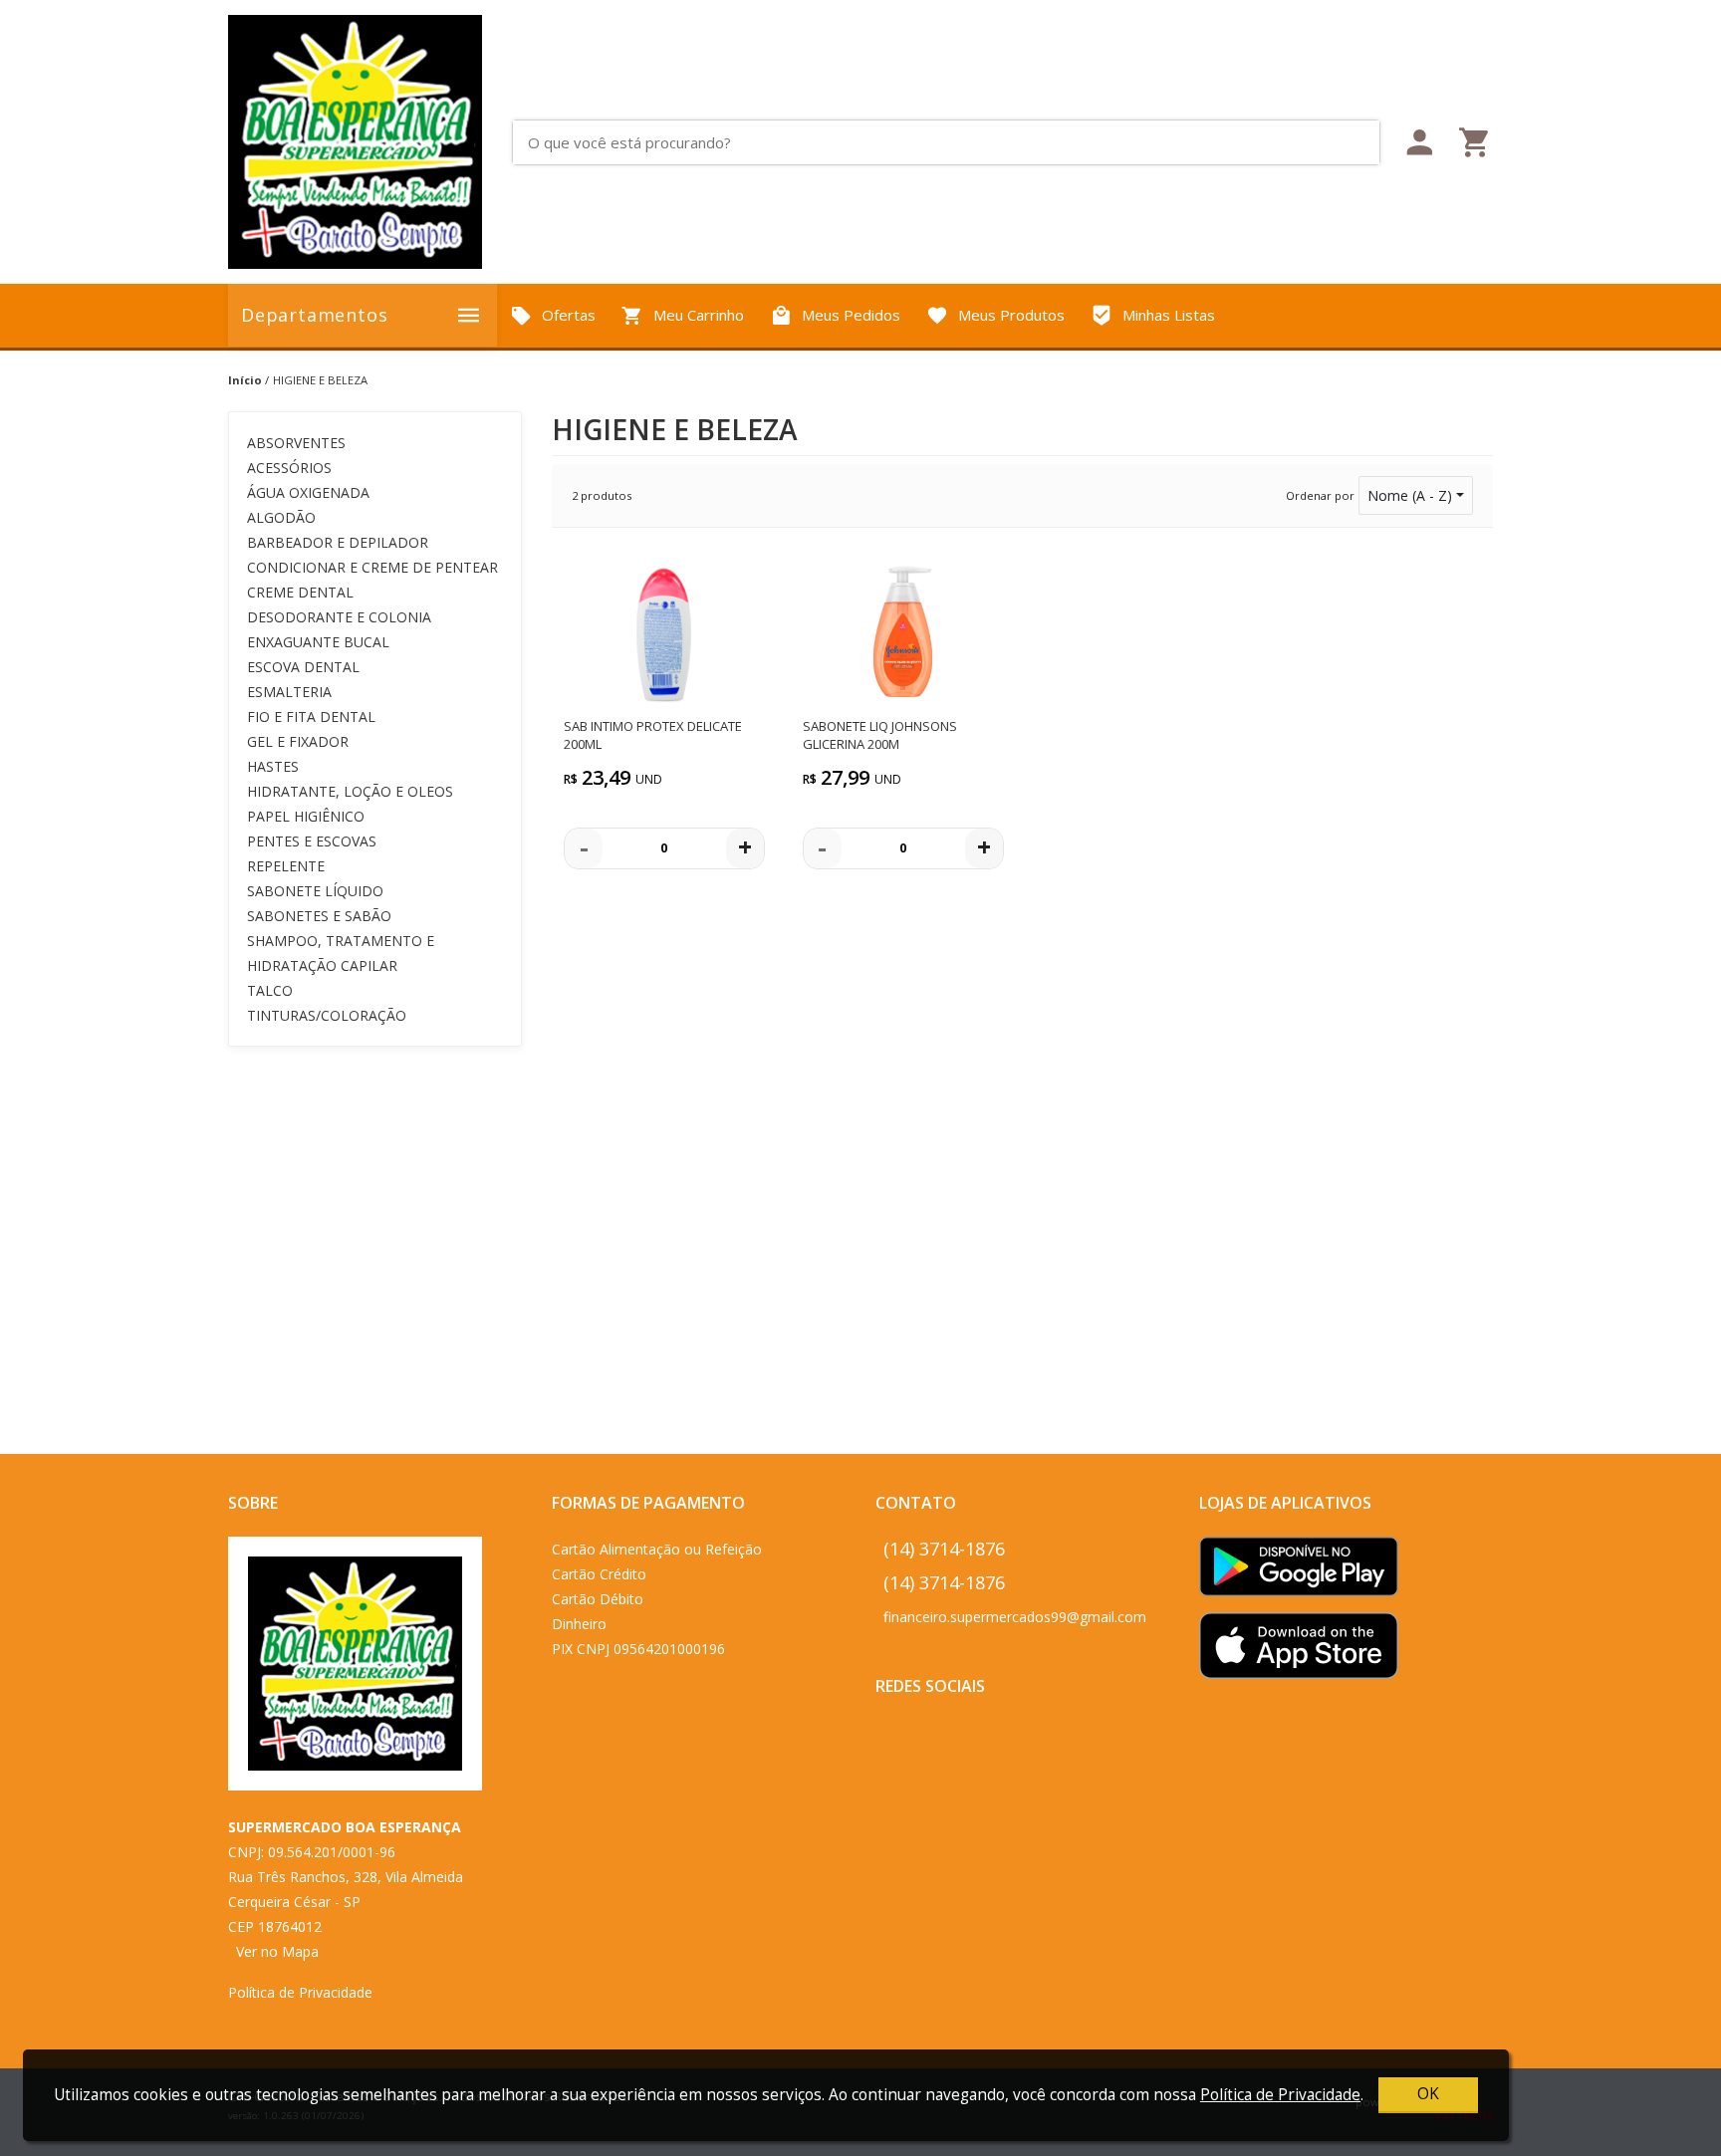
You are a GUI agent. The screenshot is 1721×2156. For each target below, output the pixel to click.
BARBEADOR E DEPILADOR (338, 542)
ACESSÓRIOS (289, 468)
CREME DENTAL (300, 592)
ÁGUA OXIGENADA (308, 492)
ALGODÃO (281, 517)
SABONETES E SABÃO (319, 916)
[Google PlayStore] (1299, 1573)
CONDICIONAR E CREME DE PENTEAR (372, 567)
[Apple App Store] (1299, 1652)
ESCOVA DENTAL (303, 667)
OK (1428, 2094)
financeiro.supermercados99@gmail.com (1015, 1617)
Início (245, 380)
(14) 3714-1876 (944, 1549)
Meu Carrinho (699, 315)
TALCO (270, 990)
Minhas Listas (1169, 315)
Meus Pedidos (851, 315)
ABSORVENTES (296, 443)
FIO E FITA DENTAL (311, 717)
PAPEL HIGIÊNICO (306, 816)
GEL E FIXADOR (298, 741)
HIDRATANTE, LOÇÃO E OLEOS (350, 791)
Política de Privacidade (300, 1992)
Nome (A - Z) (1410, 495)
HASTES (273, 766)
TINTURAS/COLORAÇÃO (327, 1015)
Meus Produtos (1011, 315)
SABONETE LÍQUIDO (315, 891)
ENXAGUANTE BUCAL (318, 642)
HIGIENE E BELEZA (320, 380)
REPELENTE (286, 866)
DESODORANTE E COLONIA (339, 617)
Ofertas (569, 315)
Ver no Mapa (277, 1951)
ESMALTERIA (289, 692)
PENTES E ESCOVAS (312, 841)
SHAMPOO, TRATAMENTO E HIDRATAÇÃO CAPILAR (341, 953)
